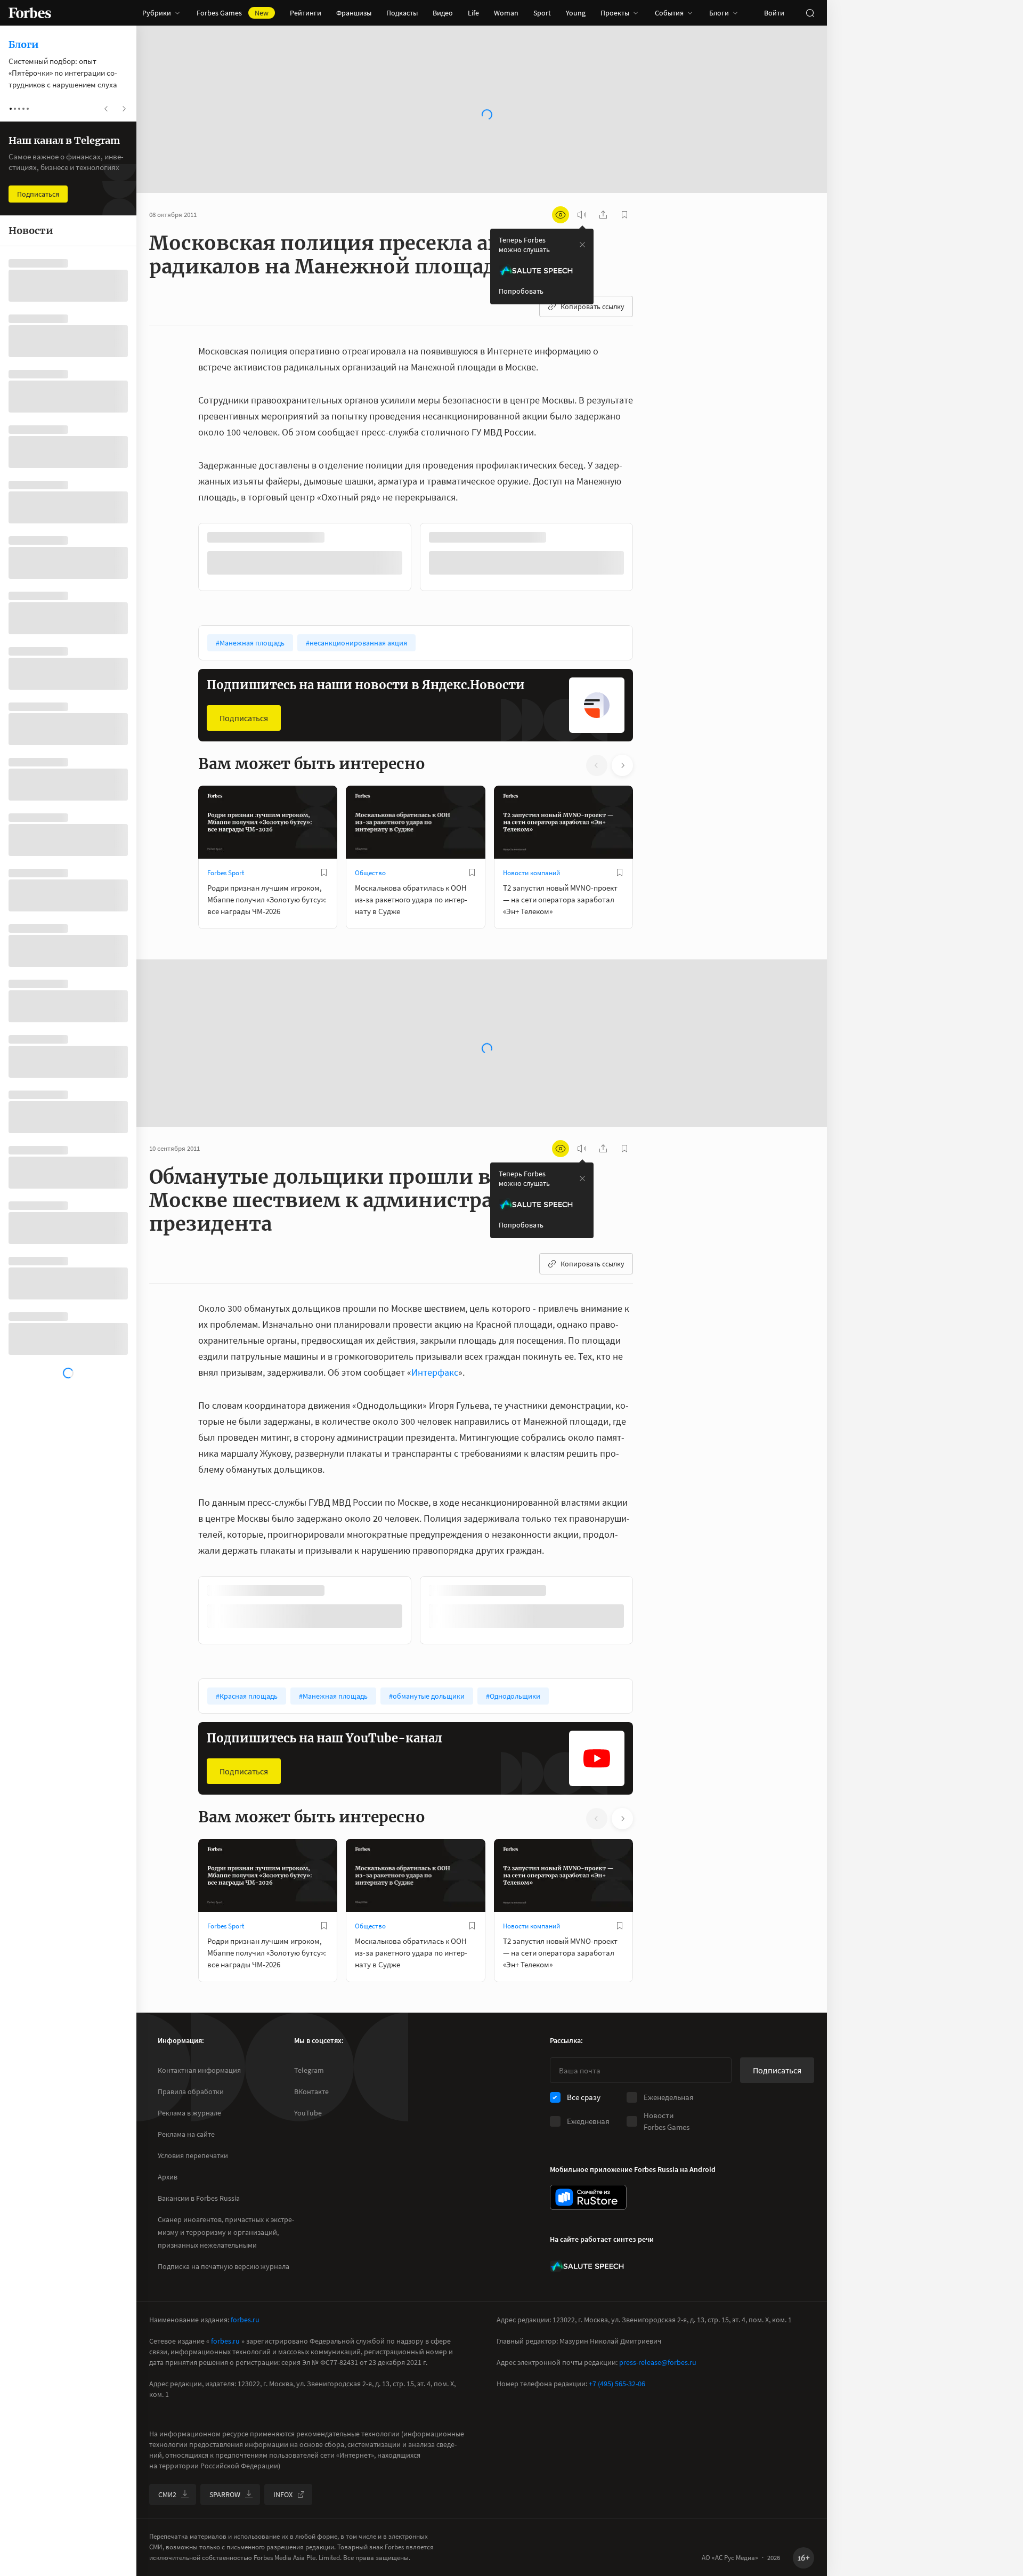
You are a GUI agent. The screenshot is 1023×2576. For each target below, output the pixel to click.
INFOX (283, 2494)
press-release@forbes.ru (658, 2362)
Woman (506, 13)
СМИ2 (167, 2494)
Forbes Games (233, 13)
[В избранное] (340, 537)
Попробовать (521, 291)
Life (473, 13)
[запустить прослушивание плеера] (582, 215)
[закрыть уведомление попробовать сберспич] (582, 245)
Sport (542, 13)
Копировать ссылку (592, 306)
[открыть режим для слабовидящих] (561, 215)
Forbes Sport (226, 872)
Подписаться (244, 717)
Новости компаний (531, 872)
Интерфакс (435, 1371)
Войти (774, 13)
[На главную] (30, 13)
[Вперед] (650, 559)
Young (576, 13)
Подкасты (402, 13)
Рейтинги (306, 13)
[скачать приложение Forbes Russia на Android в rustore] (588, 2197)
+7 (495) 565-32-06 (617, 2384)
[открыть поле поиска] (810, 13)
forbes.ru (245, 2320)
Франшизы (354, 13)
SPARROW (225, 2494)
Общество (370, 872)
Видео (443, 13)
